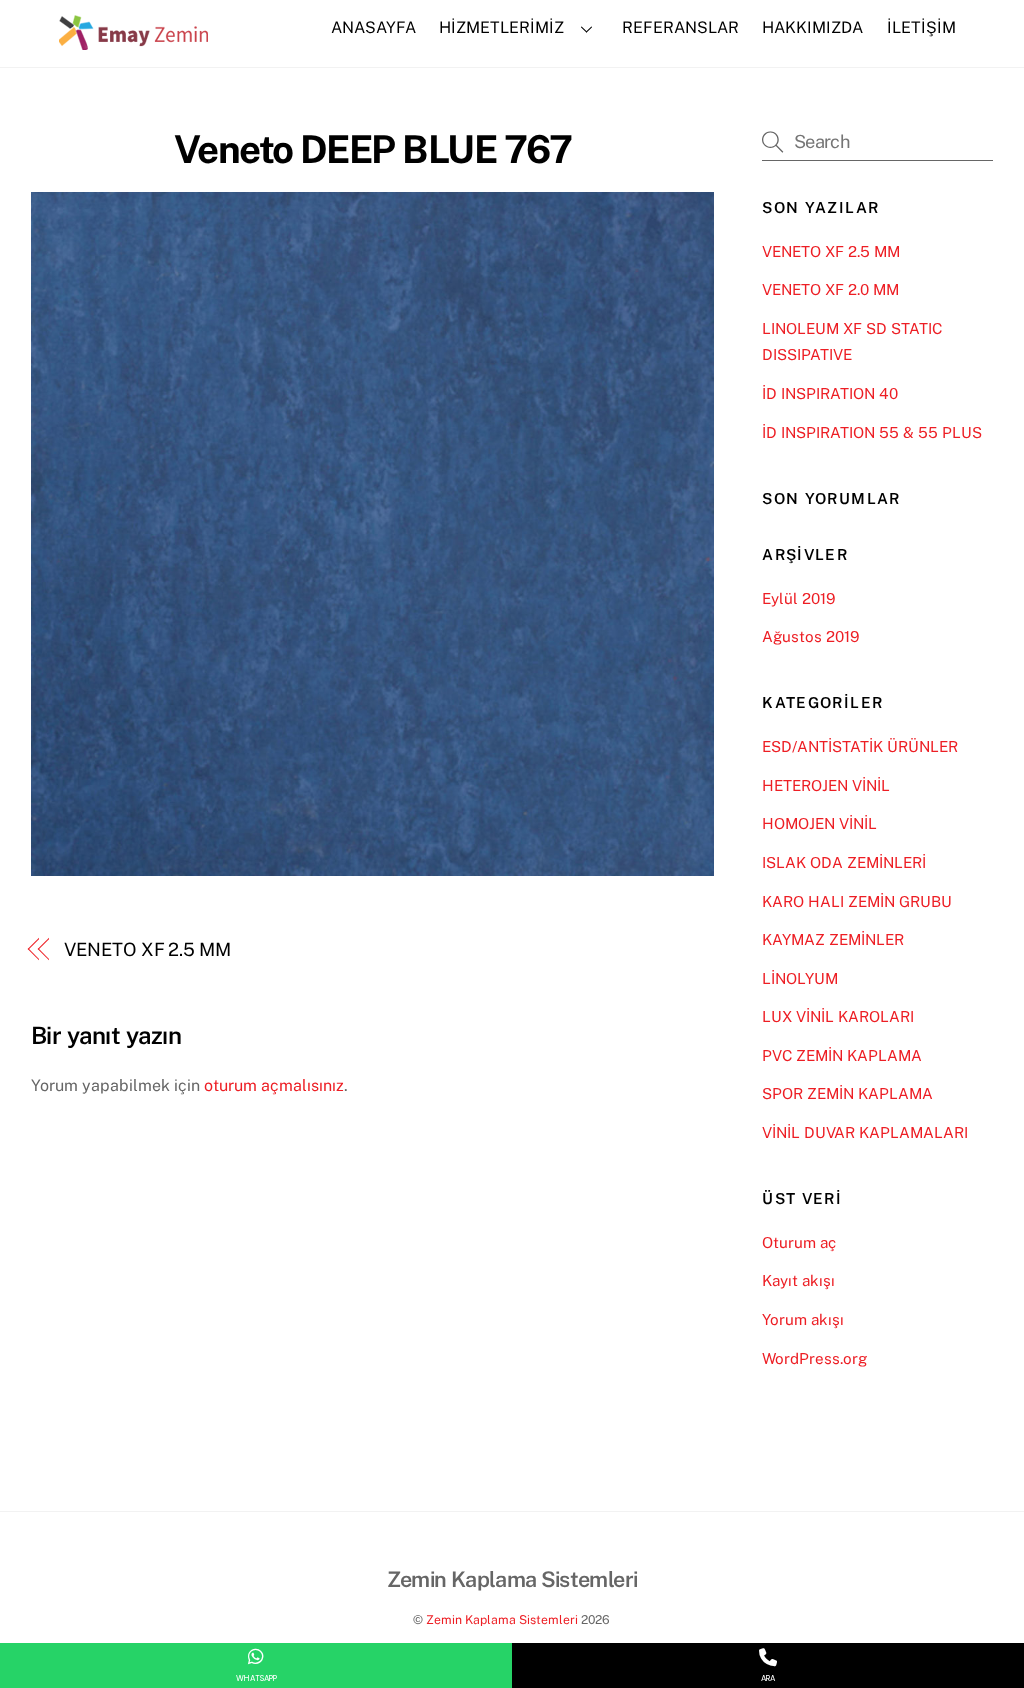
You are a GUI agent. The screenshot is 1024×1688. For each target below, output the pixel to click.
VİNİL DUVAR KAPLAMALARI (865, 1132)
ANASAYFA (373, 27)
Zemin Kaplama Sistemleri (502, 1619)
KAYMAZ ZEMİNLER (833, 939)
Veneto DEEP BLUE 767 (372, 149)
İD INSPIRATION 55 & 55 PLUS (872, 432)
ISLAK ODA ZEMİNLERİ (844, 862)
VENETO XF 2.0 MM (830, 289)
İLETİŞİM (921, 27)
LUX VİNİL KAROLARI (838, 1016)
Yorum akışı (803, 1319)
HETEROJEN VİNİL (826, 785)
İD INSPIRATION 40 (830, 393)
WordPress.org (814, 1358)
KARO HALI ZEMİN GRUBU (857, 901)
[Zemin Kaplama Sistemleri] (134, 40)
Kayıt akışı (798, 1280)
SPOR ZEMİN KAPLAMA (847, 1093)
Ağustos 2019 (810, 636)
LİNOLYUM (800, 978)
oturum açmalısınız (274, 1085)
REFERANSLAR (680, 27)
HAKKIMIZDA (812, 27)
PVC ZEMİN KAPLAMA (842, 1055)
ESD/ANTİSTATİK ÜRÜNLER (860, 746)
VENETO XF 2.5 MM (147, 949)
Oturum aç (799, 1242)
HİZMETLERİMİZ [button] (501, 27)
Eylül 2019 (798, 598)
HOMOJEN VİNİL (819, 823)
